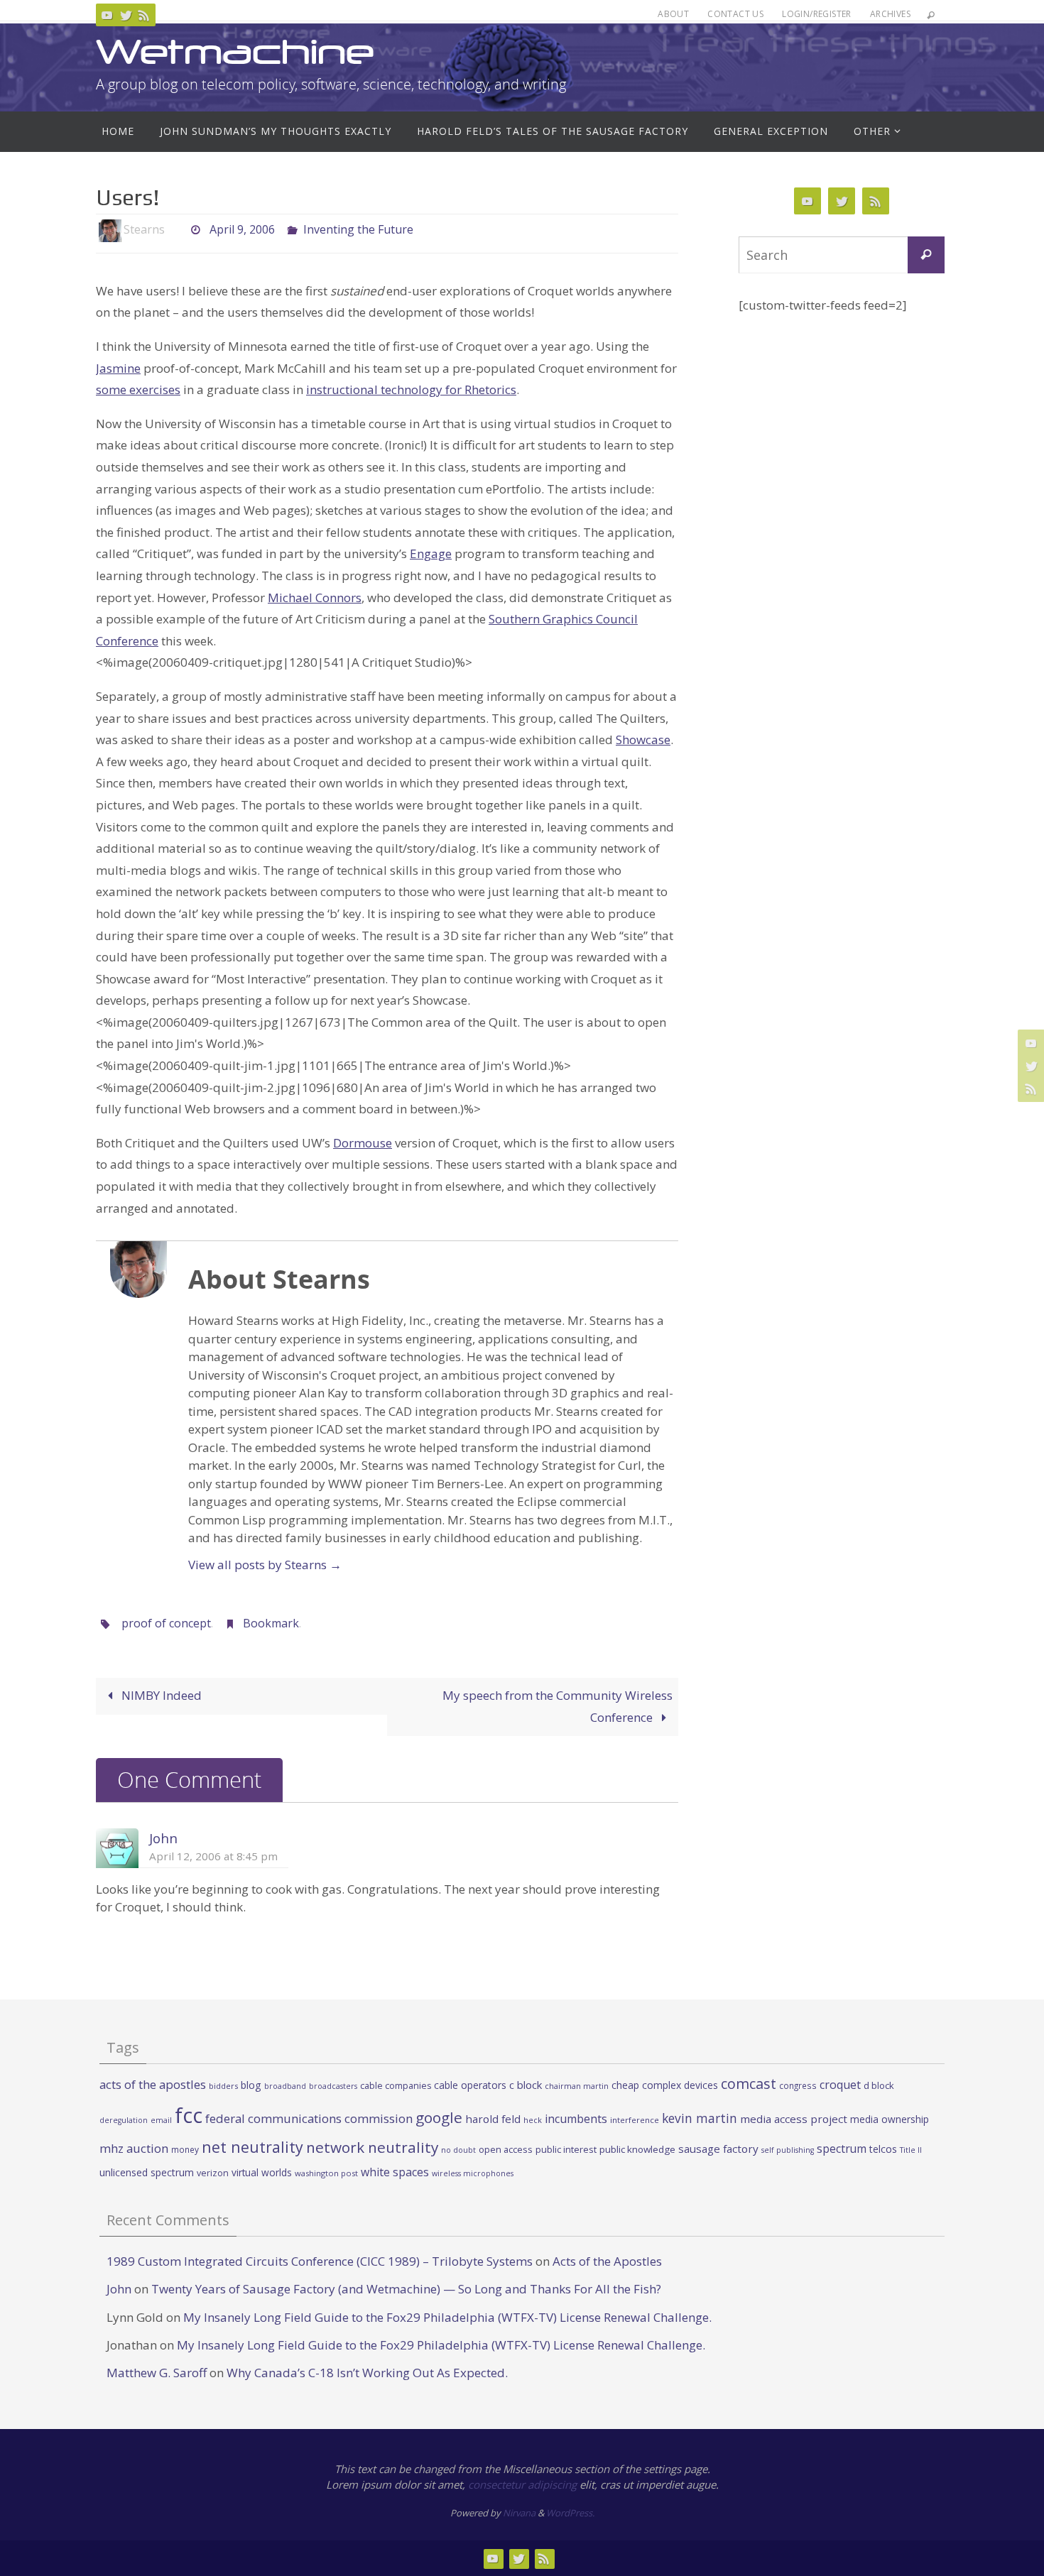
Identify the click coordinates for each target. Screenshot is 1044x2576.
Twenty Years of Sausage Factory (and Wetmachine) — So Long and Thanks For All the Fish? (406, 2289)
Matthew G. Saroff (157, 2373)
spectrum (842, 2149)
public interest (566, 2149)
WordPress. (570, 2513)
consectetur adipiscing (522, 2484)
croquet (840, 2085)
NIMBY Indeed (160, 1695)
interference (635, 2120)
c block (526, 2085)
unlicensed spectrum (147, 2172)
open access (506, 2149)
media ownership (890, 2119)
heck (533, 2120)
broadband (285, 2086)
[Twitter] (126, 15)
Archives (890, 14)
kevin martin (700, 2118)
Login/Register (817, 14)
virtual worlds (262, 2172)
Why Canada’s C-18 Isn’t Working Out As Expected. (367, 2373)
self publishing (788, 2150)
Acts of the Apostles (607, 2261)
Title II (911, 2150)
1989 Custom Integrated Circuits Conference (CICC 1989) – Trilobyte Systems (320, 2261)
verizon (213, 2173)
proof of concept (166, 1623)
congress (798, 2085)
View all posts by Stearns (265, 1565)
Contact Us (735, 14)
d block (879, 2085)
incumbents (576, 2119)
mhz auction (134, 2148)
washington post (326, 2173)
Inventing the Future (358, 229)
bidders (223, 2086)
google (439, 2117)
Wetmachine (235, 51)
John (163, 1838)
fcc (189, 2115)
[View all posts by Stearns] (177, 230)
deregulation (124, 2120)
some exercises (138, 389)
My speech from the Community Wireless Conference (558, 1706)
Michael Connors (315, 597)
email (161, 2120)
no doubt (458, 2150)
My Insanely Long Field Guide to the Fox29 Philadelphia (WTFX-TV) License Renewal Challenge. (447, 2317)
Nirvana (519, 2513)
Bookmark (271, 1623)
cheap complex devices (665, 2085)
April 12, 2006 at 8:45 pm (213, 1856)
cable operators (470, 2085)
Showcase (643, 739)
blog (251, 2085)
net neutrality (252, 2147)
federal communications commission (309, 2118)
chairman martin (577, 2086)
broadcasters (333, 2086)
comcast (749, 2084)
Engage (431, 553)
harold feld (493, 2119)
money (185, 2149)
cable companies (396, 2086)
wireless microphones (473, 2173)
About (673, 14)
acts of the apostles (153, 2084)
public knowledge (637, 2149)
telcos (883, 2149)
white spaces (395, 2172)
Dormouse (363, 1143)
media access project (794, 2119)
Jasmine (118, 368)
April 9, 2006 (242, 229)
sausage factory (718, 2149)
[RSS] (144, 15)
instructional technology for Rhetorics (411, 389)
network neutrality (372, 2147)
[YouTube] (107, 15)
